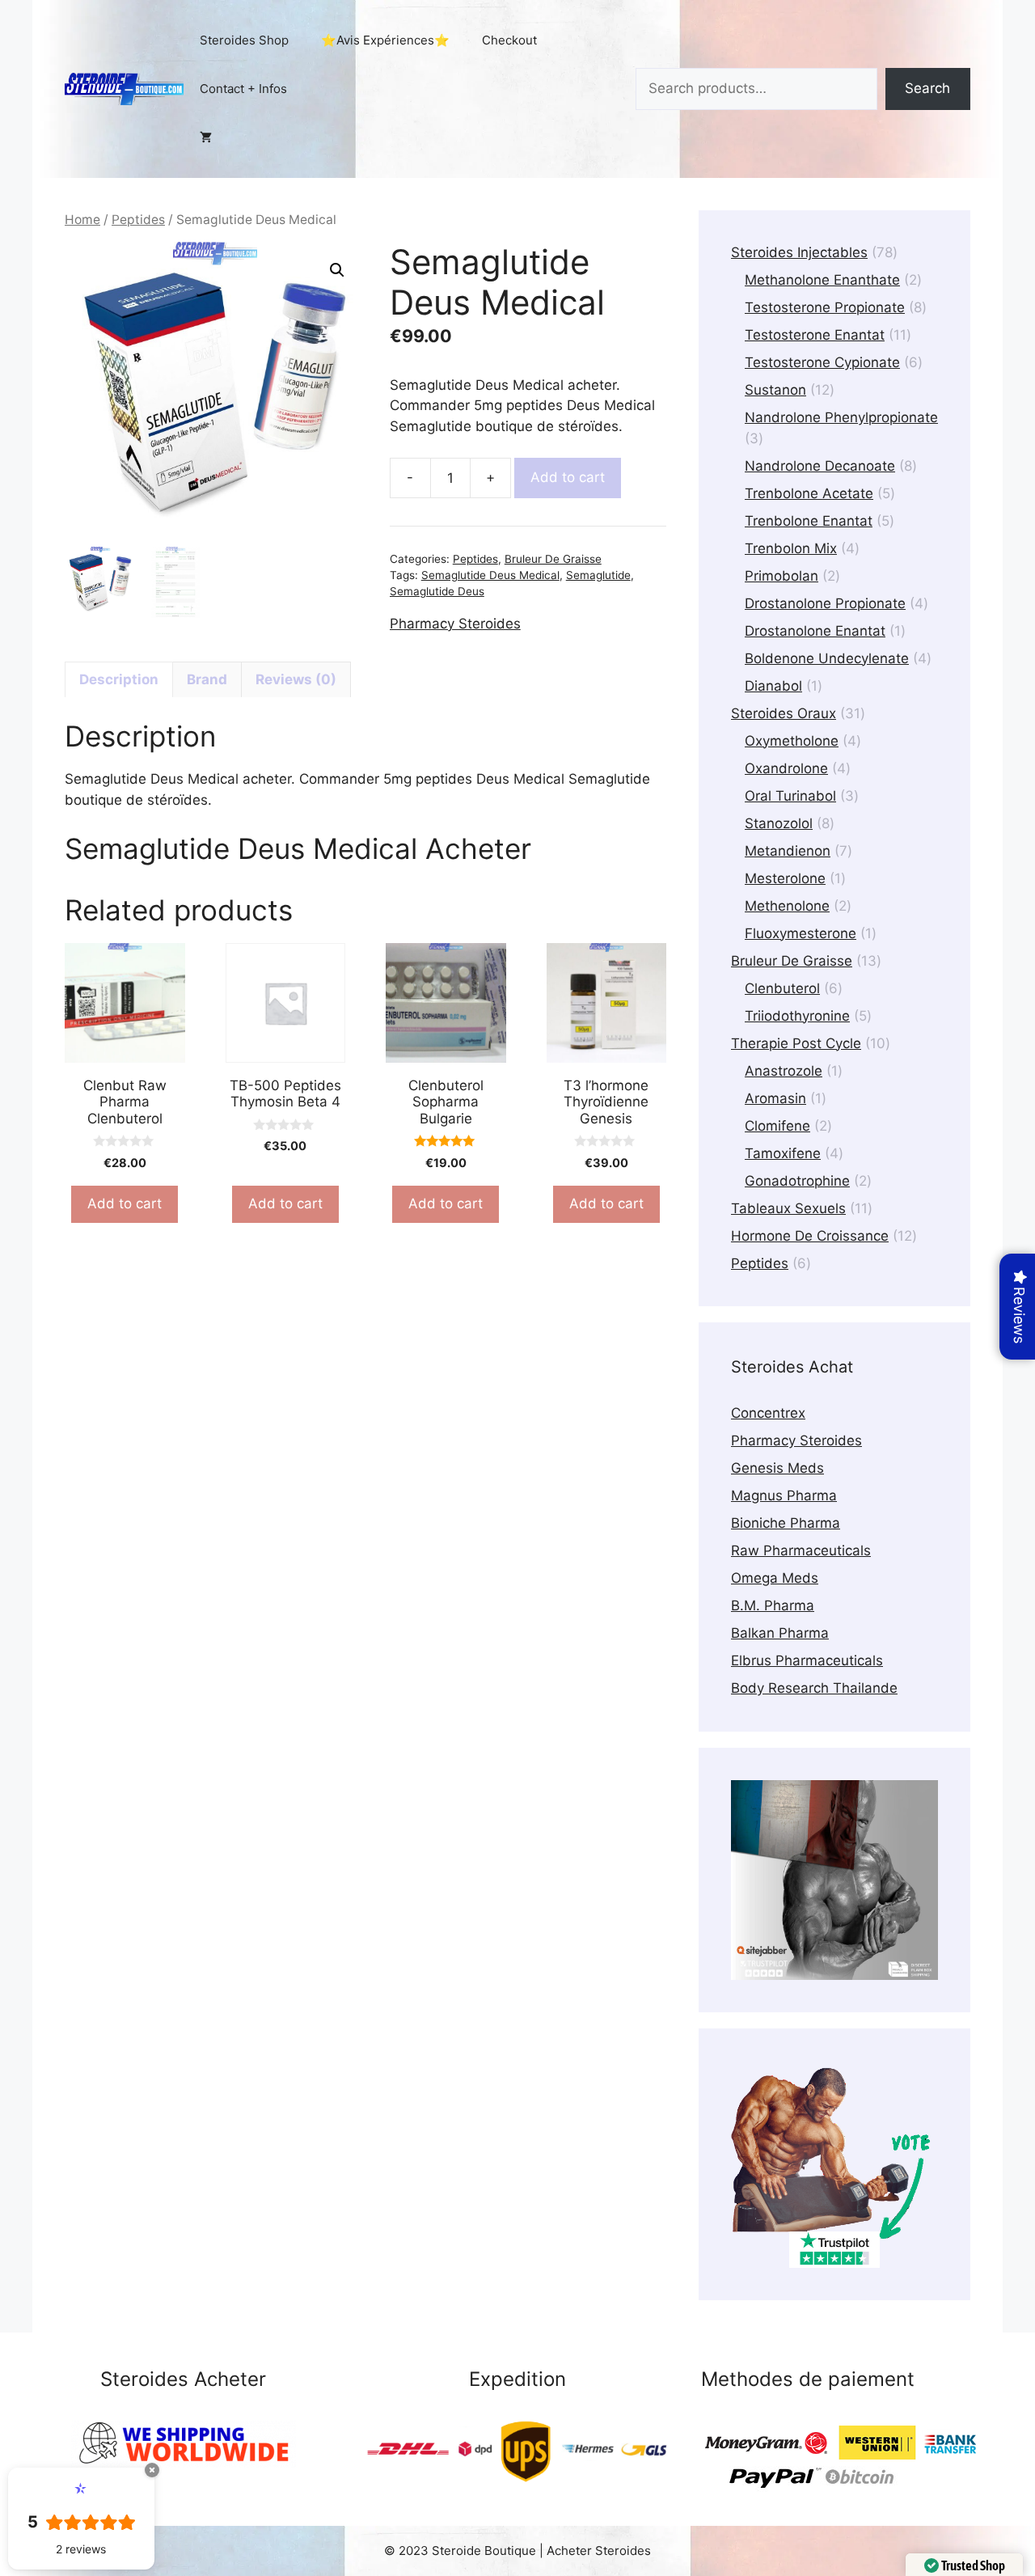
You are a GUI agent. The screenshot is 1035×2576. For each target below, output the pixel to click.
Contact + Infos (243, 89)
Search (927, 88)
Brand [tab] (207, 679)
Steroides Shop (244, 40)
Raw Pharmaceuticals (801, 1550)
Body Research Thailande (814, 1688)
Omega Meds (775, 1578)
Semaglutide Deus (437, 591)
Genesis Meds (777, 1468)
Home (82, 220)
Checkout (509, 40)
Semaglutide (598, 575)
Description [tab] (119, 679)
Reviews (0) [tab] (296, 679)
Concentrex (768, 1413)
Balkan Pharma (780, 1633)
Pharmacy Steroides (455, 624)
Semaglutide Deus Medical (490, 575)
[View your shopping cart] (206, 137)
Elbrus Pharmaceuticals (807, 1660)
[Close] (152, 2470)
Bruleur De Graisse (553, 559)
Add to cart (568, 477)
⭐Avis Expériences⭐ (385, 40)
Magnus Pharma (784, 1495)
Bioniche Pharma (786, 1523)
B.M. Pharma (773, 1605)
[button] (337, 270)
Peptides (138, 220)
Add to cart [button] (125, 1203)
